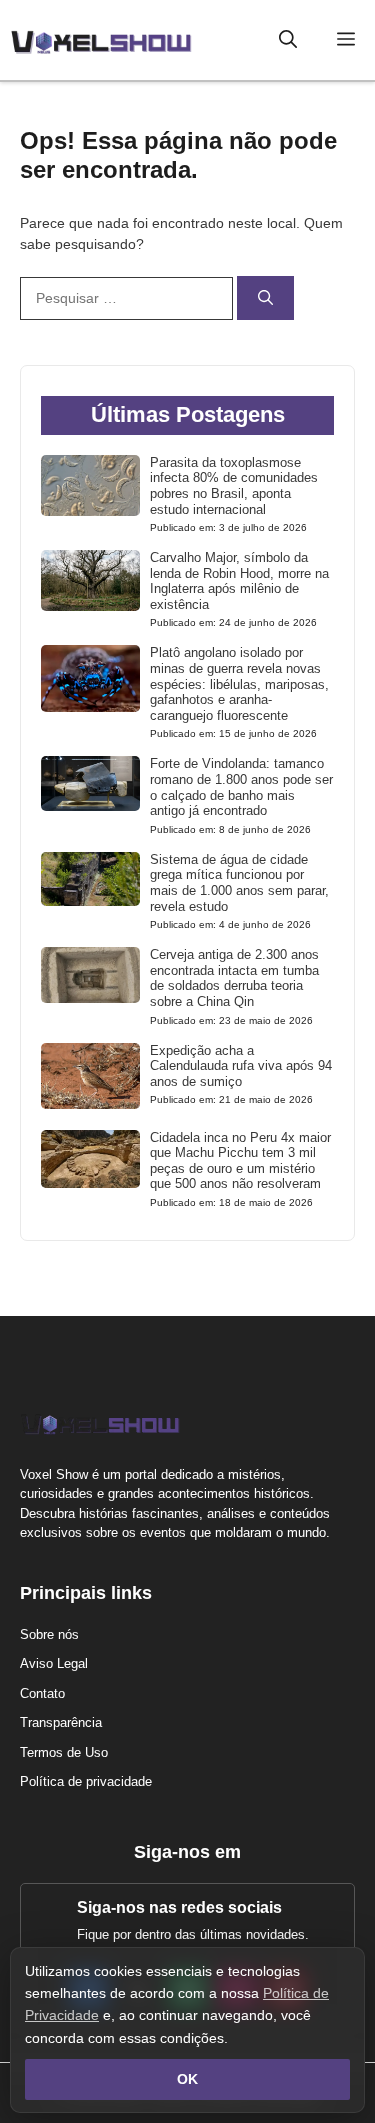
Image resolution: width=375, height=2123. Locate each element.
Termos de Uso (64, 1752)
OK (187, 2079)
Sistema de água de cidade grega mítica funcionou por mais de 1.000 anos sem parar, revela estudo (239, 883)
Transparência (61, 1722)
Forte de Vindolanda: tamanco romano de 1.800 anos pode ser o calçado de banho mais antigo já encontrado (241, 787)
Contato (42, 1693)
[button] (288, 40)
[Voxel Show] (101, 40)
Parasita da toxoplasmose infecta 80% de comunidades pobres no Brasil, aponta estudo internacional (234, 486)
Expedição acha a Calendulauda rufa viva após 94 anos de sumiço (241, 1066)
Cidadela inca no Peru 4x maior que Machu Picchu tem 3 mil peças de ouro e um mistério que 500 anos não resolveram (240, 1161)
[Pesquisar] (265, 298)
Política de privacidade (86, 1781)
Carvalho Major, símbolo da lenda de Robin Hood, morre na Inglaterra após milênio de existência (239, 581)
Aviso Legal (54, 1663)
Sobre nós (49, 1634)
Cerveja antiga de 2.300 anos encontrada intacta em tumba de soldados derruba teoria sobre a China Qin (234, 978)
